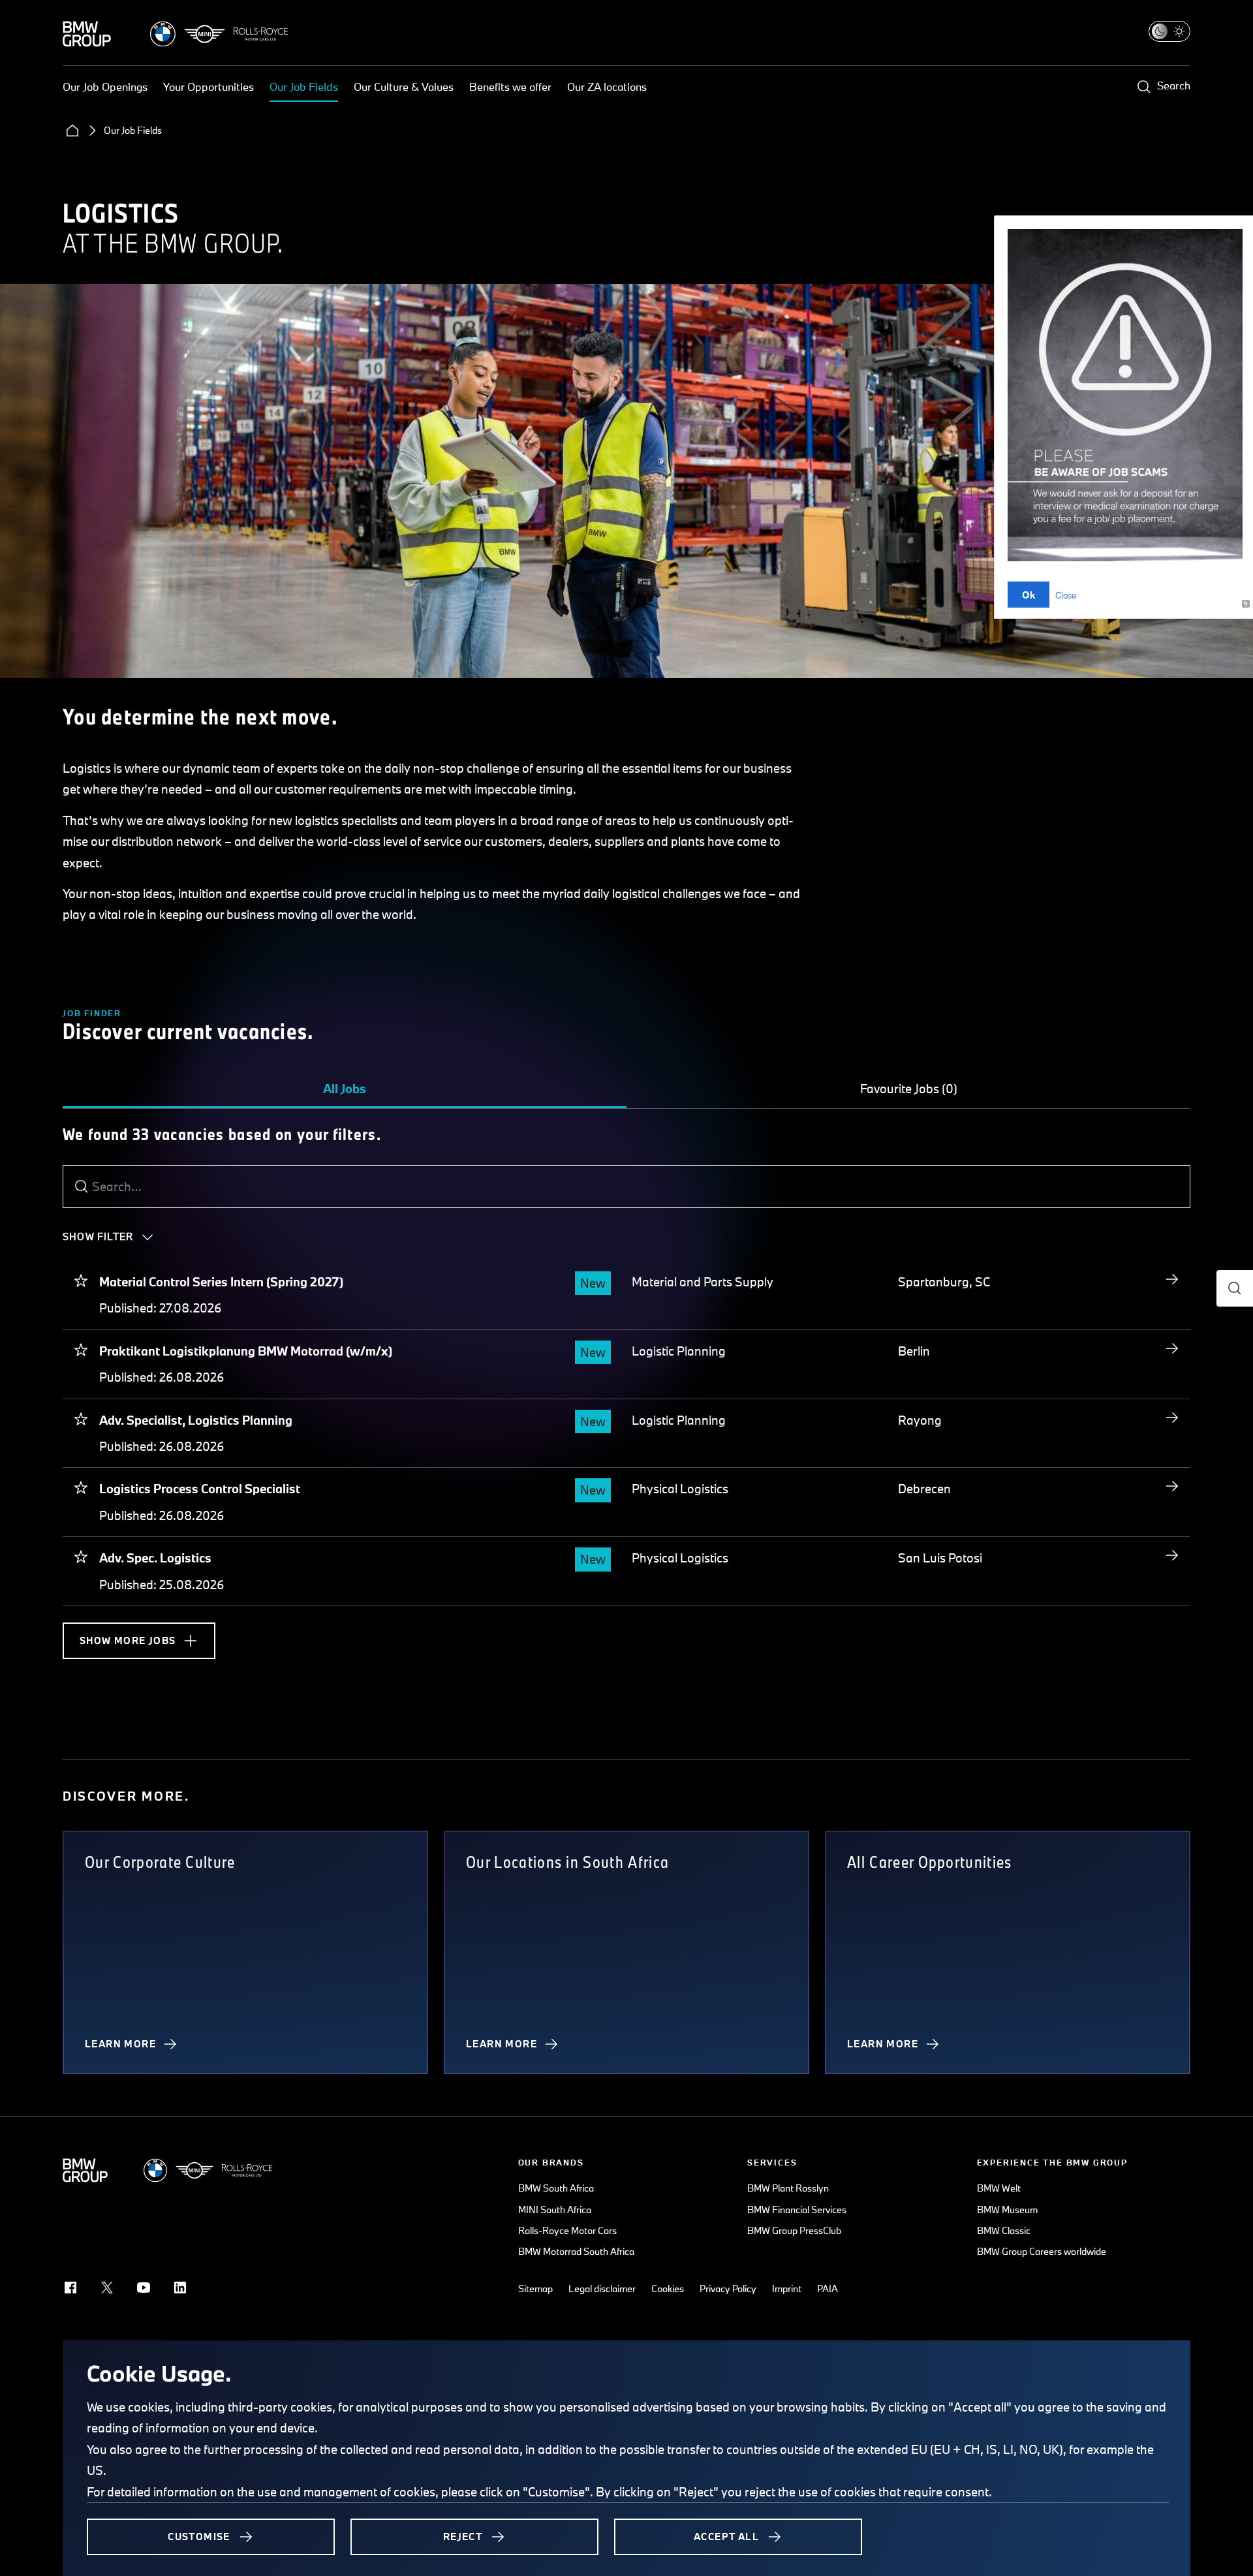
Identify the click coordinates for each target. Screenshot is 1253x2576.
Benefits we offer (510, 86)
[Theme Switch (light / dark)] (1169, 31)
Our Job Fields (304, 86)
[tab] (345, 1089)
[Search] (82, 1187)
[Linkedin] (180, 2288)
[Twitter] (107, 2288)
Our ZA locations (607, 86)
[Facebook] (70, 2288)
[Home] (72, 131)
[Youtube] (144, 2288)
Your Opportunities (209, 86)
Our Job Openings (105, 86)
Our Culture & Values (404, 86)
